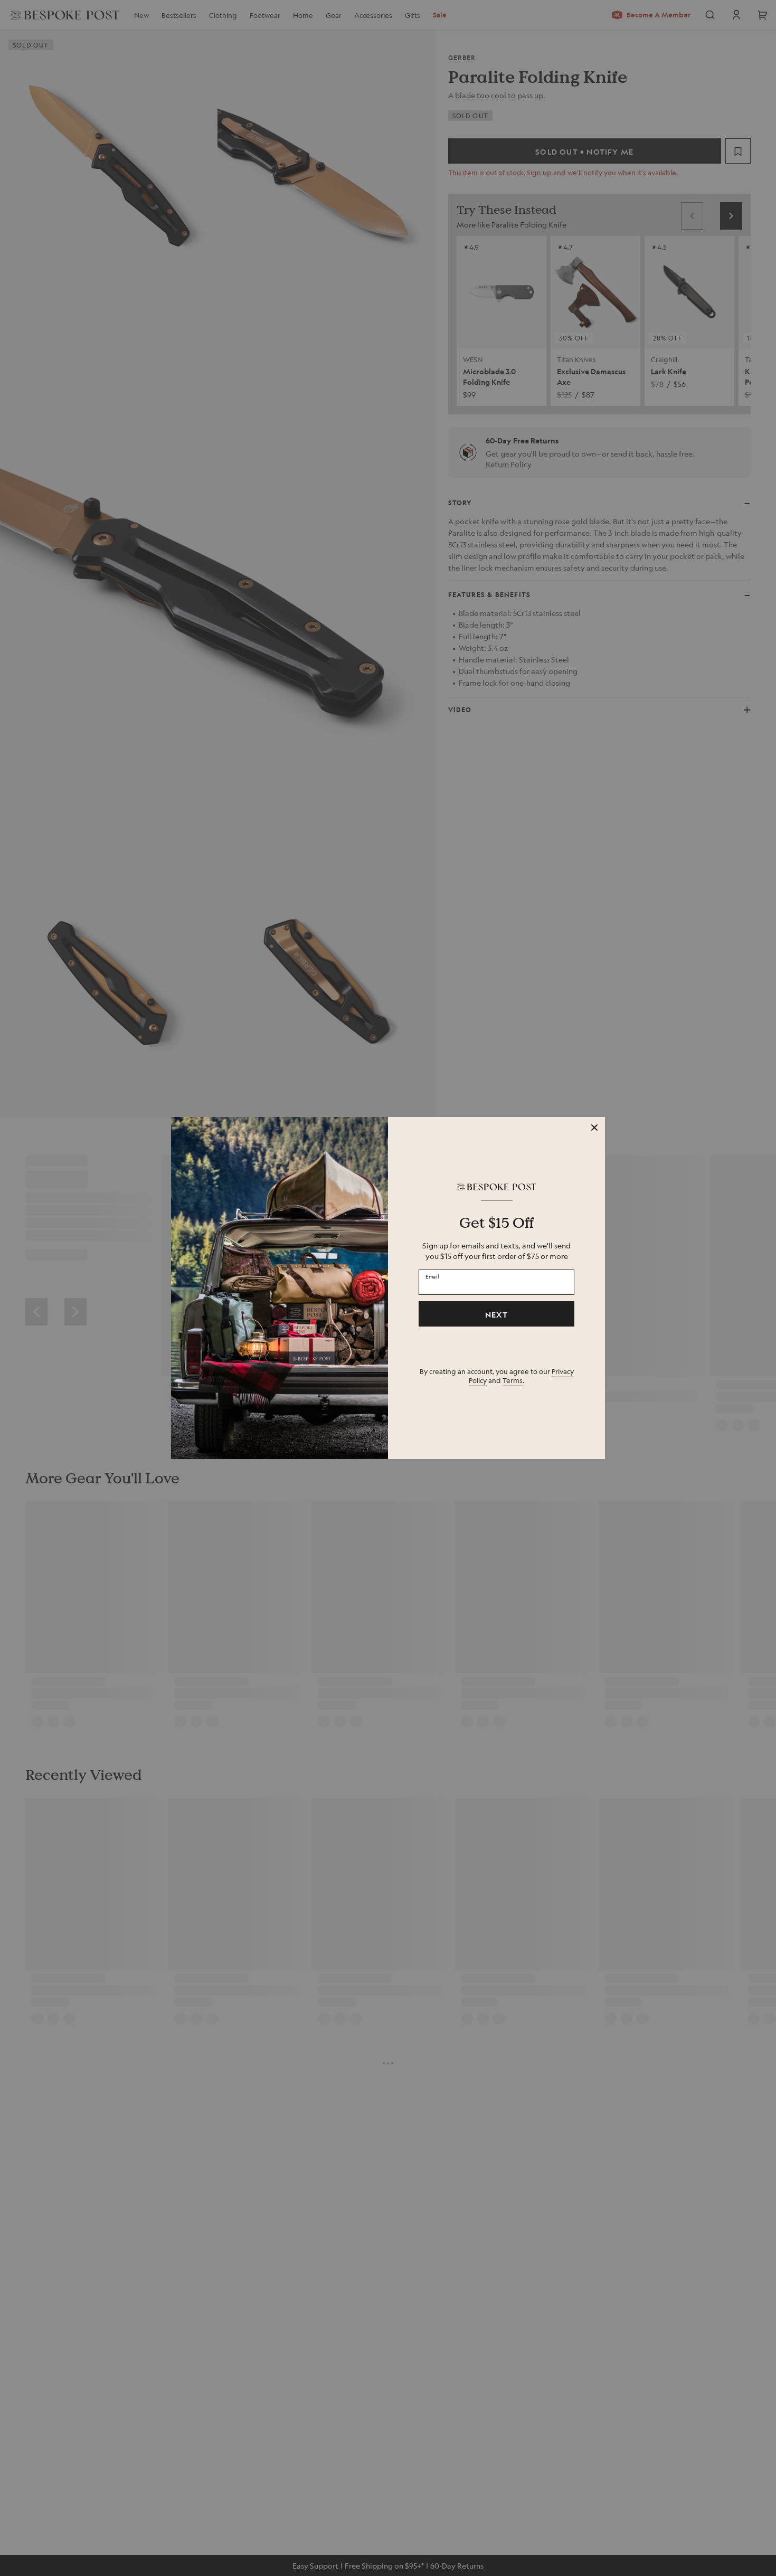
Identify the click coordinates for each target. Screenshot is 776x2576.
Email (432, 1276)
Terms (513, 1380)
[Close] (594, 1128)
